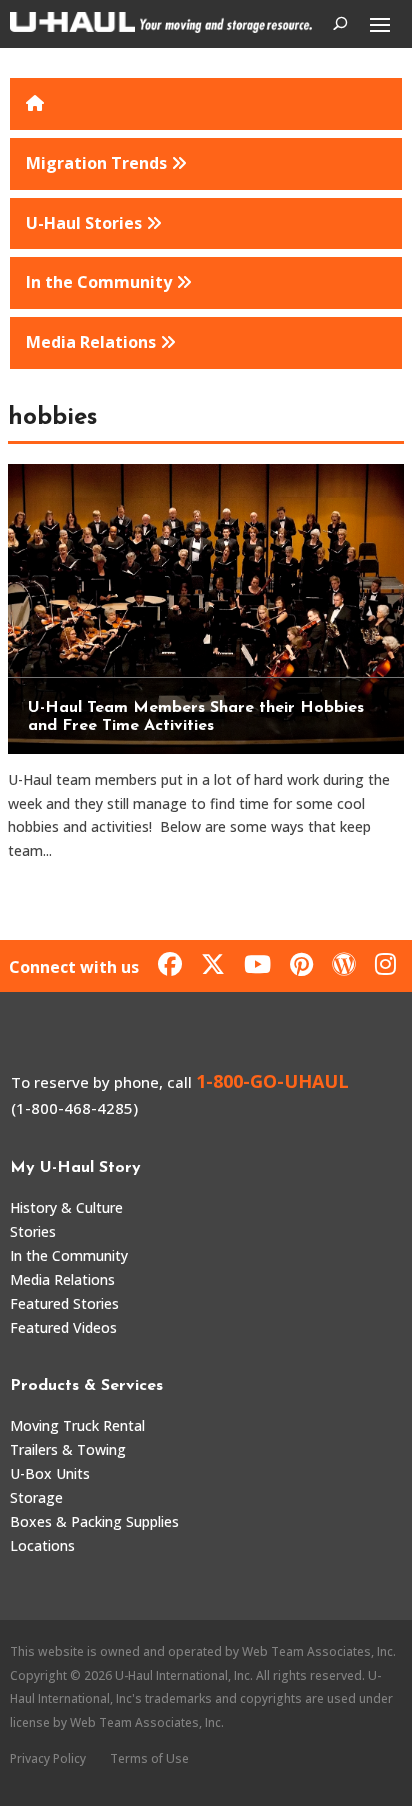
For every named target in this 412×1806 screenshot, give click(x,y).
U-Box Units (50, 1473)
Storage (36, 1497)
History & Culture (66, 1207)
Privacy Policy (48, 1758)
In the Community (69, 1255)
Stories (33, 1231)
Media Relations (62, 1279)
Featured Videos (63, 1327)
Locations (42, 1545)
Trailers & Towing (68, 1449)
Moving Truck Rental (77, 1425)
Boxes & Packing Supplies (94, 1521)
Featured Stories (64, 1303)
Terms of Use (149, 1758)
